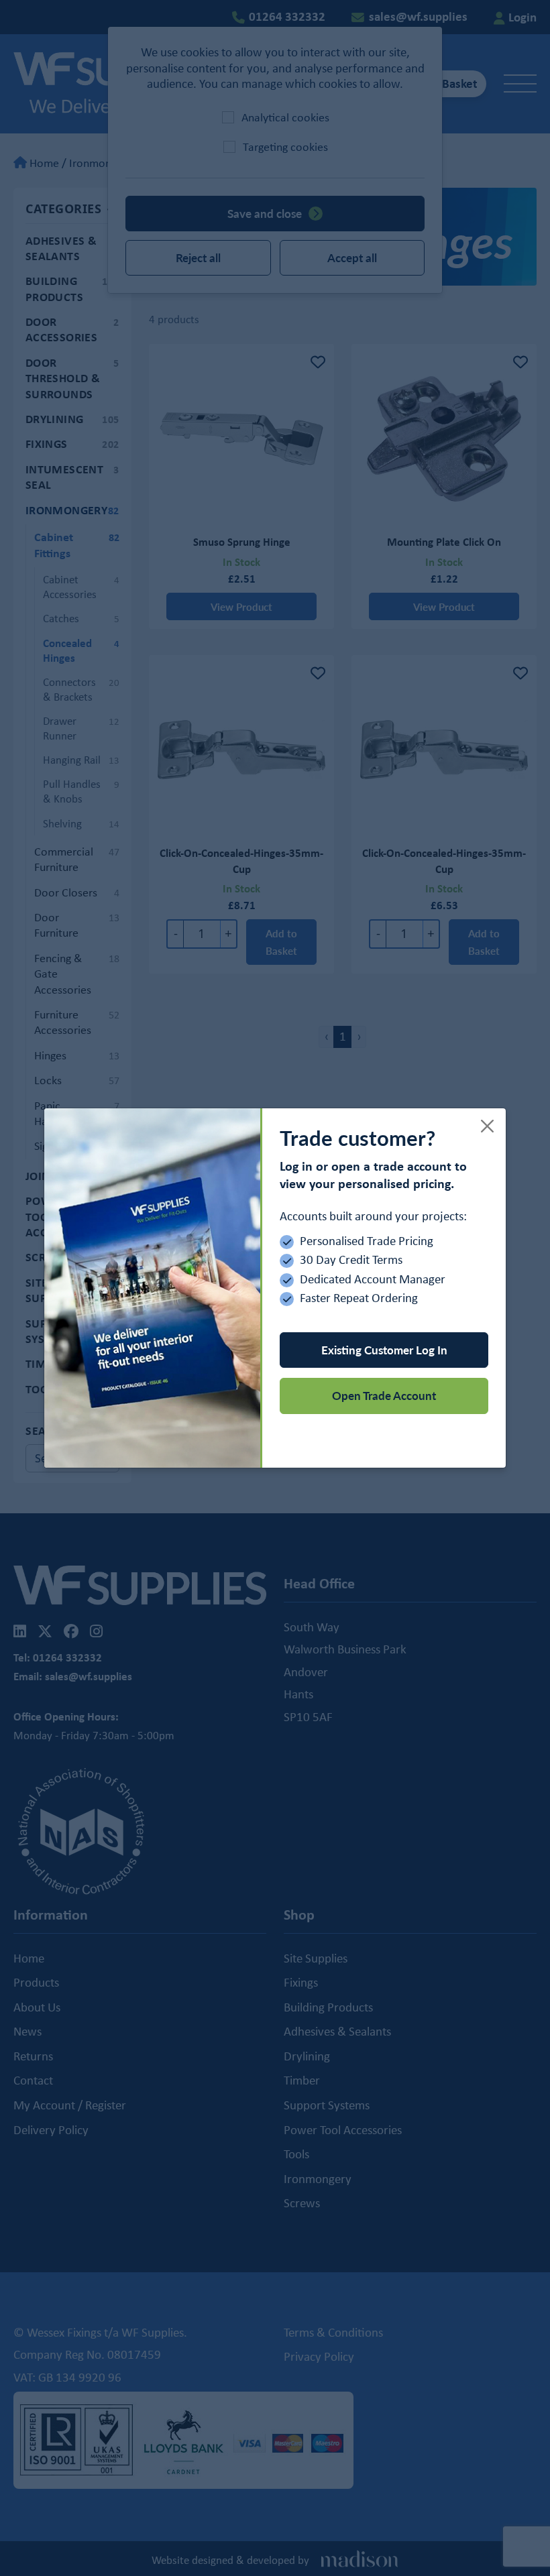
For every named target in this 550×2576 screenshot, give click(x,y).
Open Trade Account (384, 1395)
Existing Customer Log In (384, 1350)
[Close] (488, 1126)
